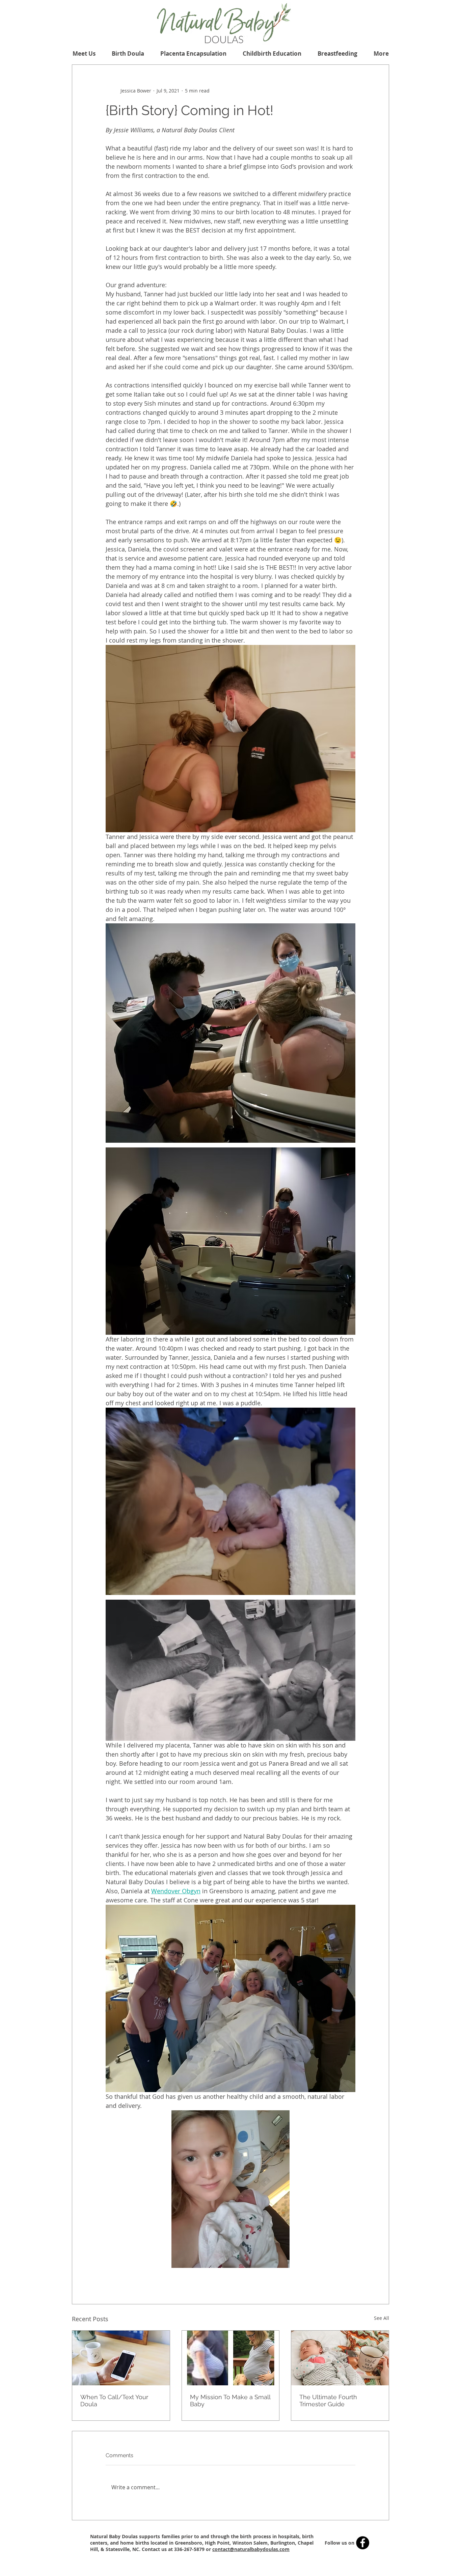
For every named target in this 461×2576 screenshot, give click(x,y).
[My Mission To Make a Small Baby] (231, 2358)
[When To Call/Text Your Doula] (121, 2358)
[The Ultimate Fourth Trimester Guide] (340, 2358)
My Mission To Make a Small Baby (230, 2401)
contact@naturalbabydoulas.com (251, 2549)
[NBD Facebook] (363, 2543)
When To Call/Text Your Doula (114, 2401)
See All (382, 2318)
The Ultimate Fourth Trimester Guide (328, 2401)
